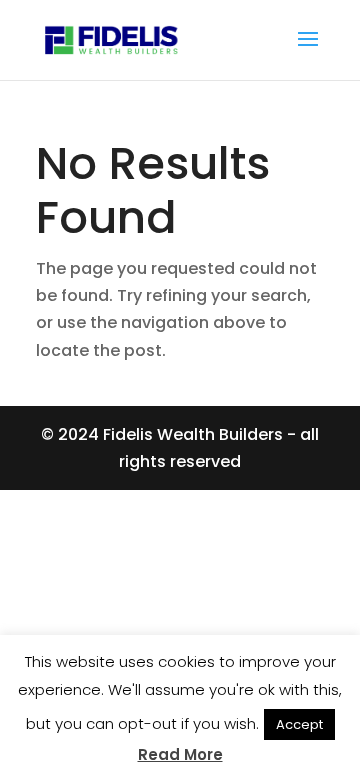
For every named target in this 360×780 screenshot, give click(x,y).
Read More (180, 754)
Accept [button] (299, 724)
